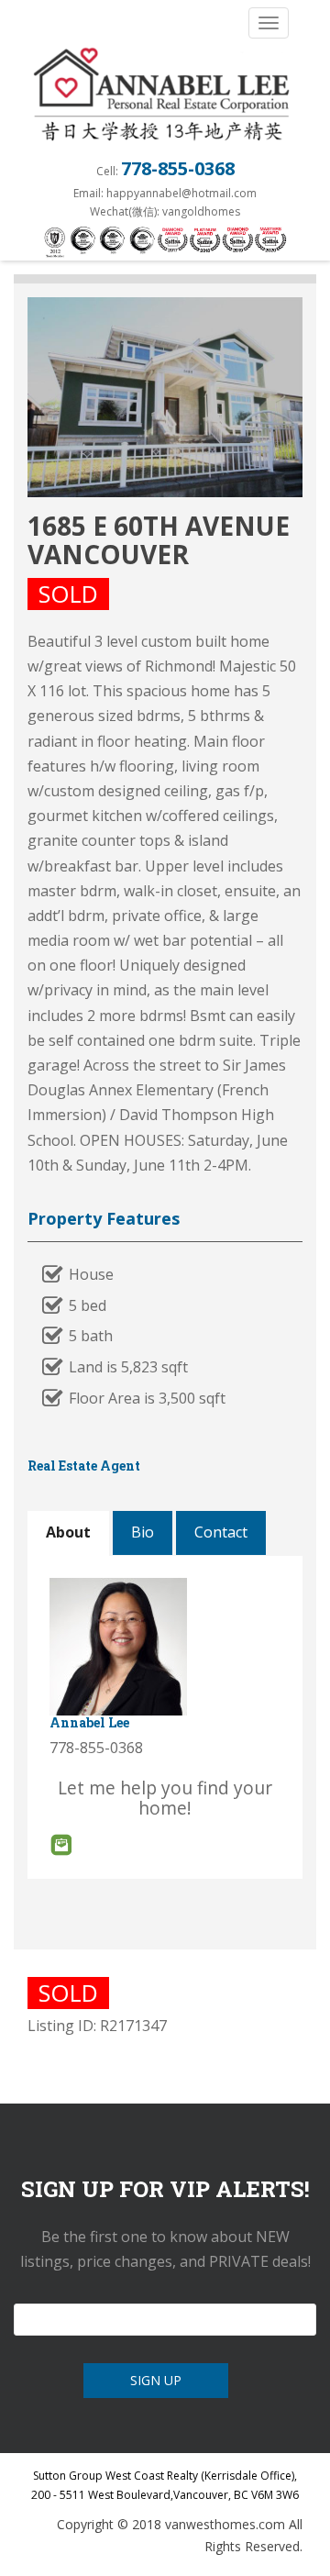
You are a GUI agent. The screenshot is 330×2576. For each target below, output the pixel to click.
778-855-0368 (178, 168)
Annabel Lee (89, 1722)
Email (60, 1845)
